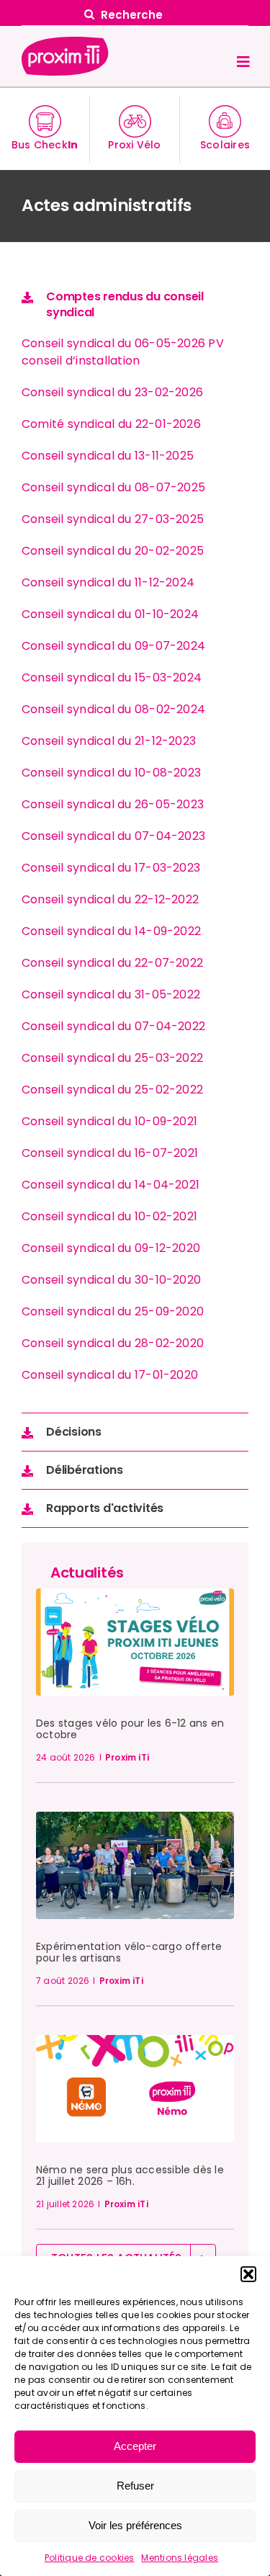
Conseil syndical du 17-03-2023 (111, 868)
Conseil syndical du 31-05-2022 (111, 994)
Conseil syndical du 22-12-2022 (110, 899)
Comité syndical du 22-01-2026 (111, 424)
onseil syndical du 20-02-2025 (117, 551)
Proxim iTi (127, 1757)
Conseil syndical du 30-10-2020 (111, 1280)
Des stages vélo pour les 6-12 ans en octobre (130, 1729)
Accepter (135, 2446)
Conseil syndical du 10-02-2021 (109, 1216)
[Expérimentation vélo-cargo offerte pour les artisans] (135, 1819)
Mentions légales (180, 2558)
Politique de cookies (90, 2558)
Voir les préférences (135, 2525)
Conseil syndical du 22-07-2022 (112, 963)
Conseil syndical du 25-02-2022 (112, 1090)
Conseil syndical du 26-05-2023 (113, 804)
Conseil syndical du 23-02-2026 (112, 392)
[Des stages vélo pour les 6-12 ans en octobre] (135, 1596)
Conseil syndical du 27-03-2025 (113, 519)
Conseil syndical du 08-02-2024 (113, 709)
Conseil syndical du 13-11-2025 (108, 456)
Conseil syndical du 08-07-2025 (113, 487)
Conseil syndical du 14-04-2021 (111, 1185)
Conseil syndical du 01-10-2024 (110, 614)
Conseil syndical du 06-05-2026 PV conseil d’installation (123, 352)
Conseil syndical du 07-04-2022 (113, 1026)
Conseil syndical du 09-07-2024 (113, 646)
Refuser (135, 2486)
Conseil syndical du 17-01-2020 (110, 1375)
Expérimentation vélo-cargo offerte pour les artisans (129, 1952)
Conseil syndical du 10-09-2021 (109, 1121)
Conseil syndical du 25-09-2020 (113, 1311)
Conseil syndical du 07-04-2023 (113, 836)
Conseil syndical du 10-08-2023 (111, 773)
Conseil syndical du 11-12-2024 (108, 582)
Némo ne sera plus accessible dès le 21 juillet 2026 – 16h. (130, 2175)
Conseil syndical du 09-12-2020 (111, 1248)
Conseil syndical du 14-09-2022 (111, 931)
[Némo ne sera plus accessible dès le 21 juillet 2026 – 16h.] (135, 2043)
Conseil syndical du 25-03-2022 (112, 1058)
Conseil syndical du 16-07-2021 (110, 1153)
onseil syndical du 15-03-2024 (116, 677)
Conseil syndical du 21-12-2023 (109, 741)
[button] (248, 2274)
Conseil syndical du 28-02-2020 (113, 1343)
